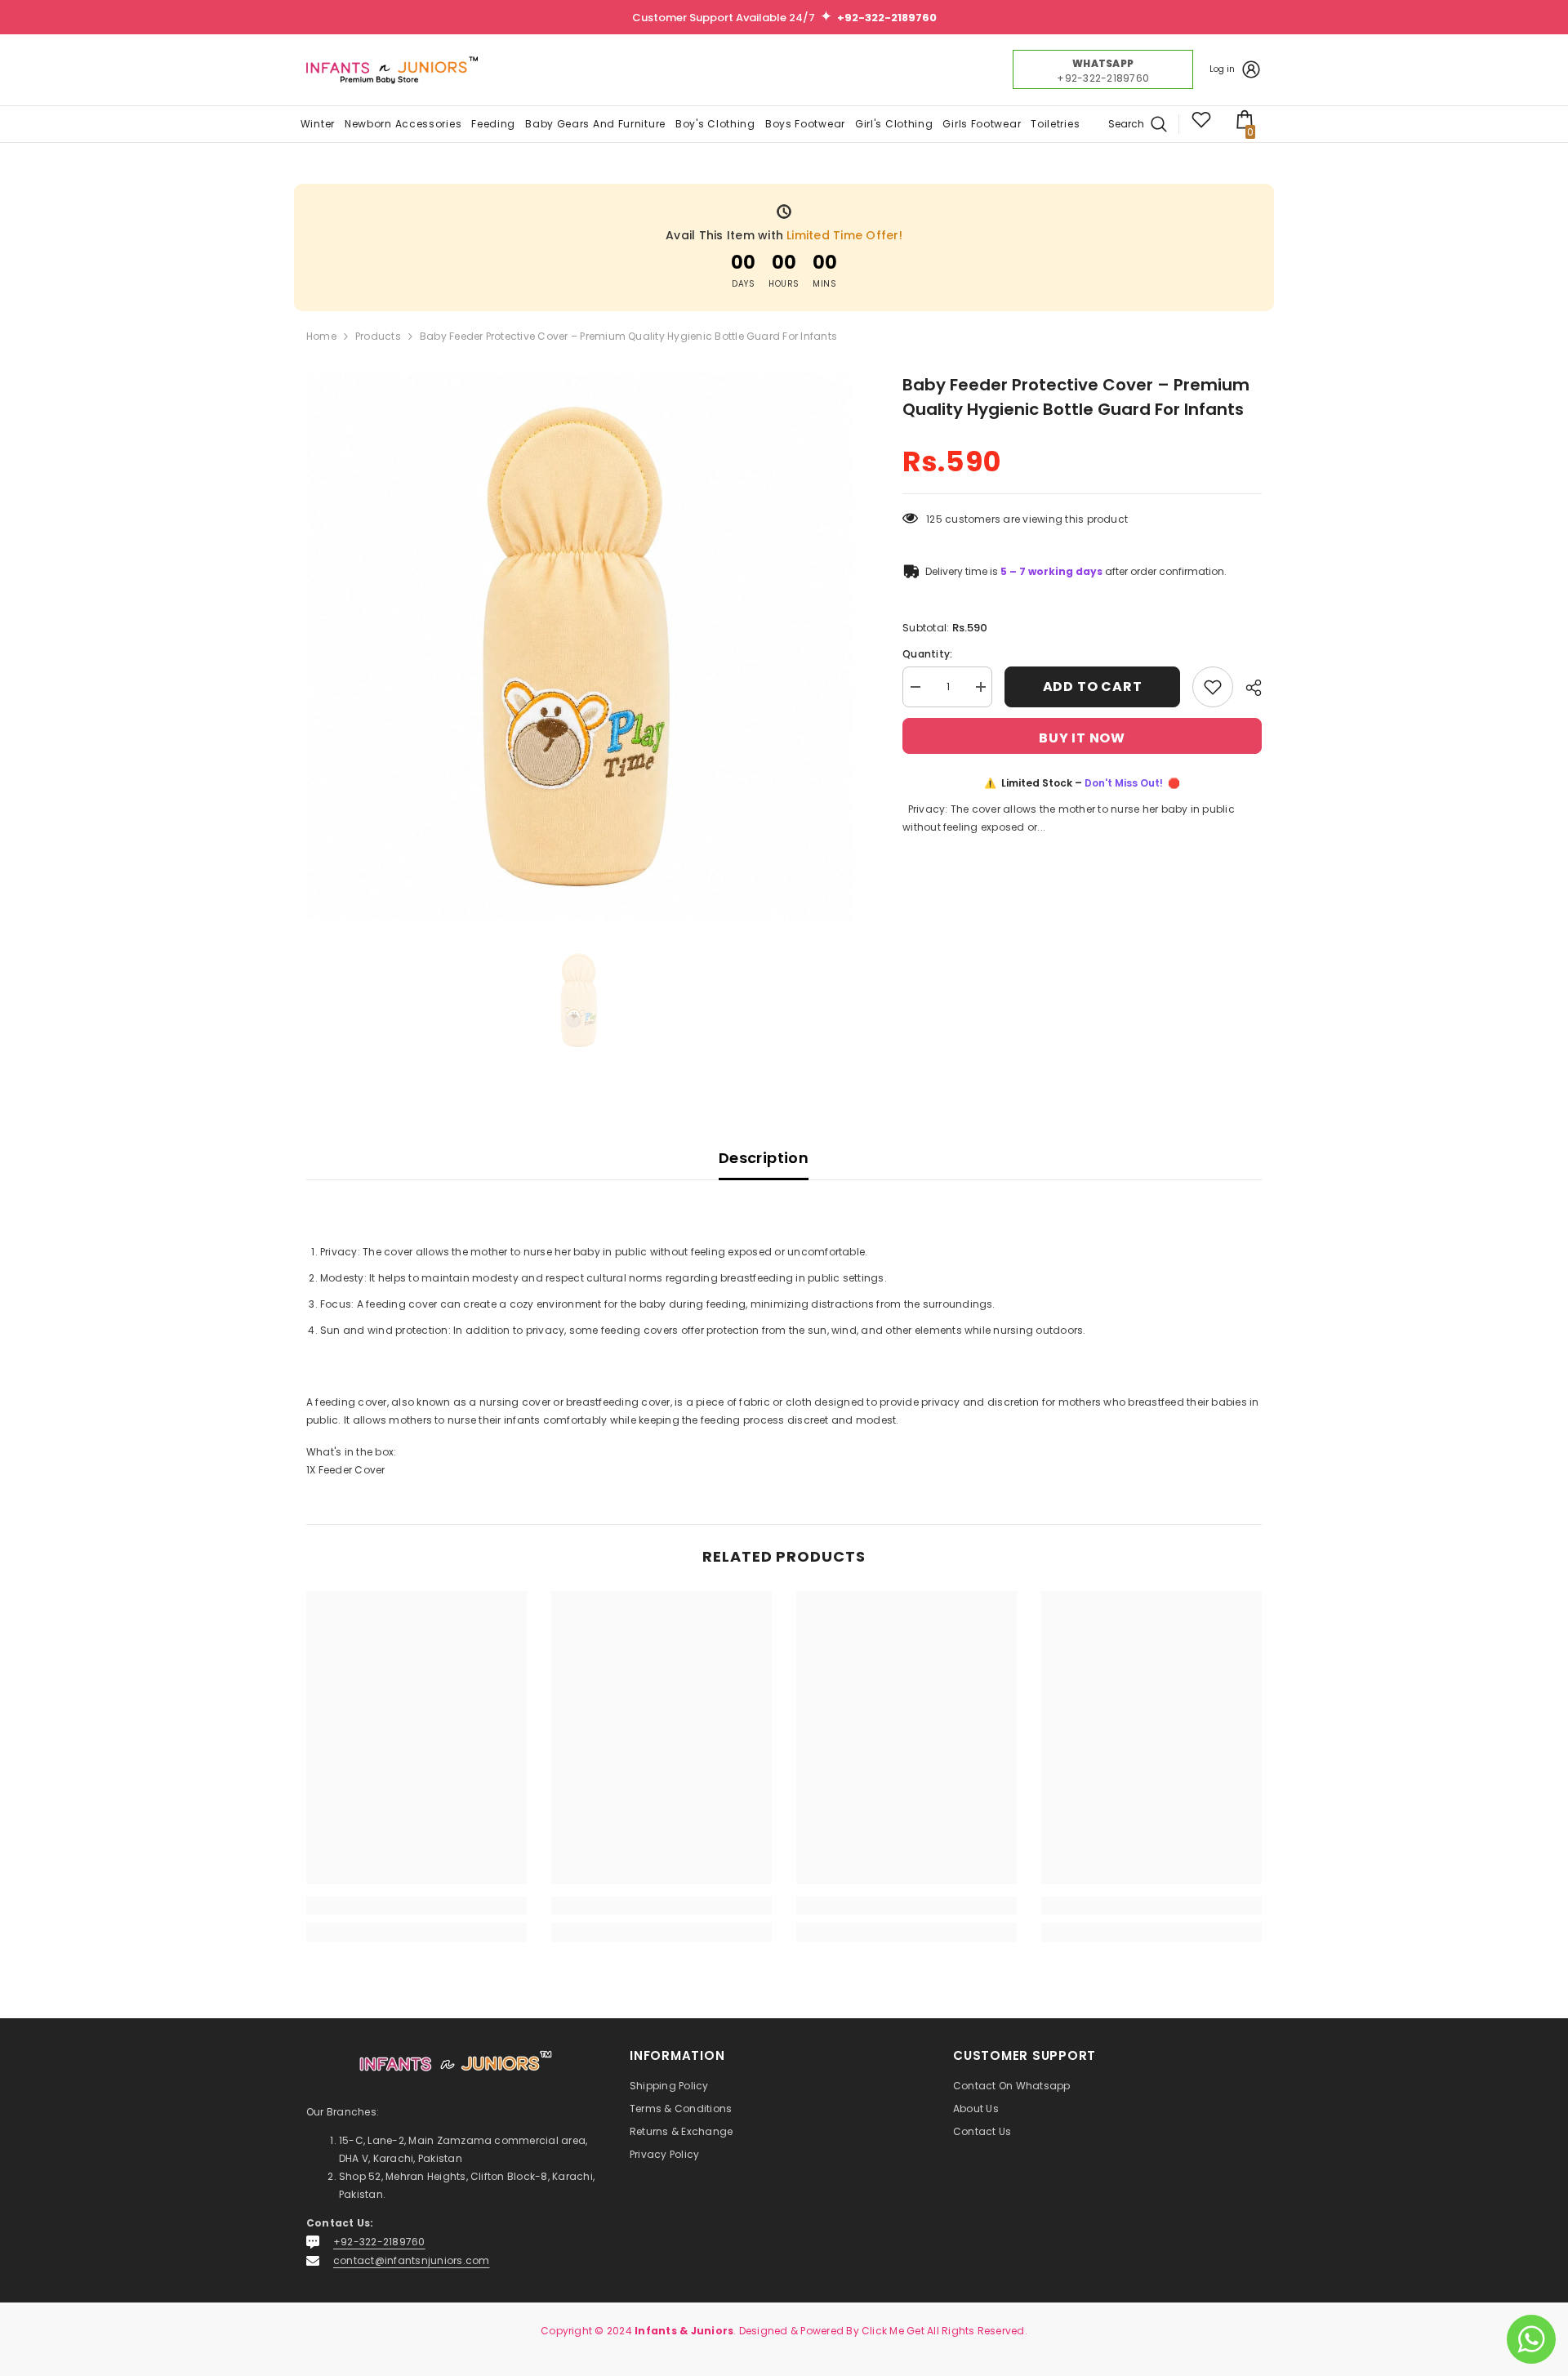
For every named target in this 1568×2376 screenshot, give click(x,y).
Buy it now (1082, 738)
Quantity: (927, 654)
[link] (416, 1906)
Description (764, 1158)
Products (378, 336)
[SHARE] (1247, 688)
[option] (580, 646)
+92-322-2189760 (379, 2242)
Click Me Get (893, 2331)
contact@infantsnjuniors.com (411, 2260)
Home (321, 336)
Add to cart (1093, 686)
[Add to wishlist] (1213, 687)
